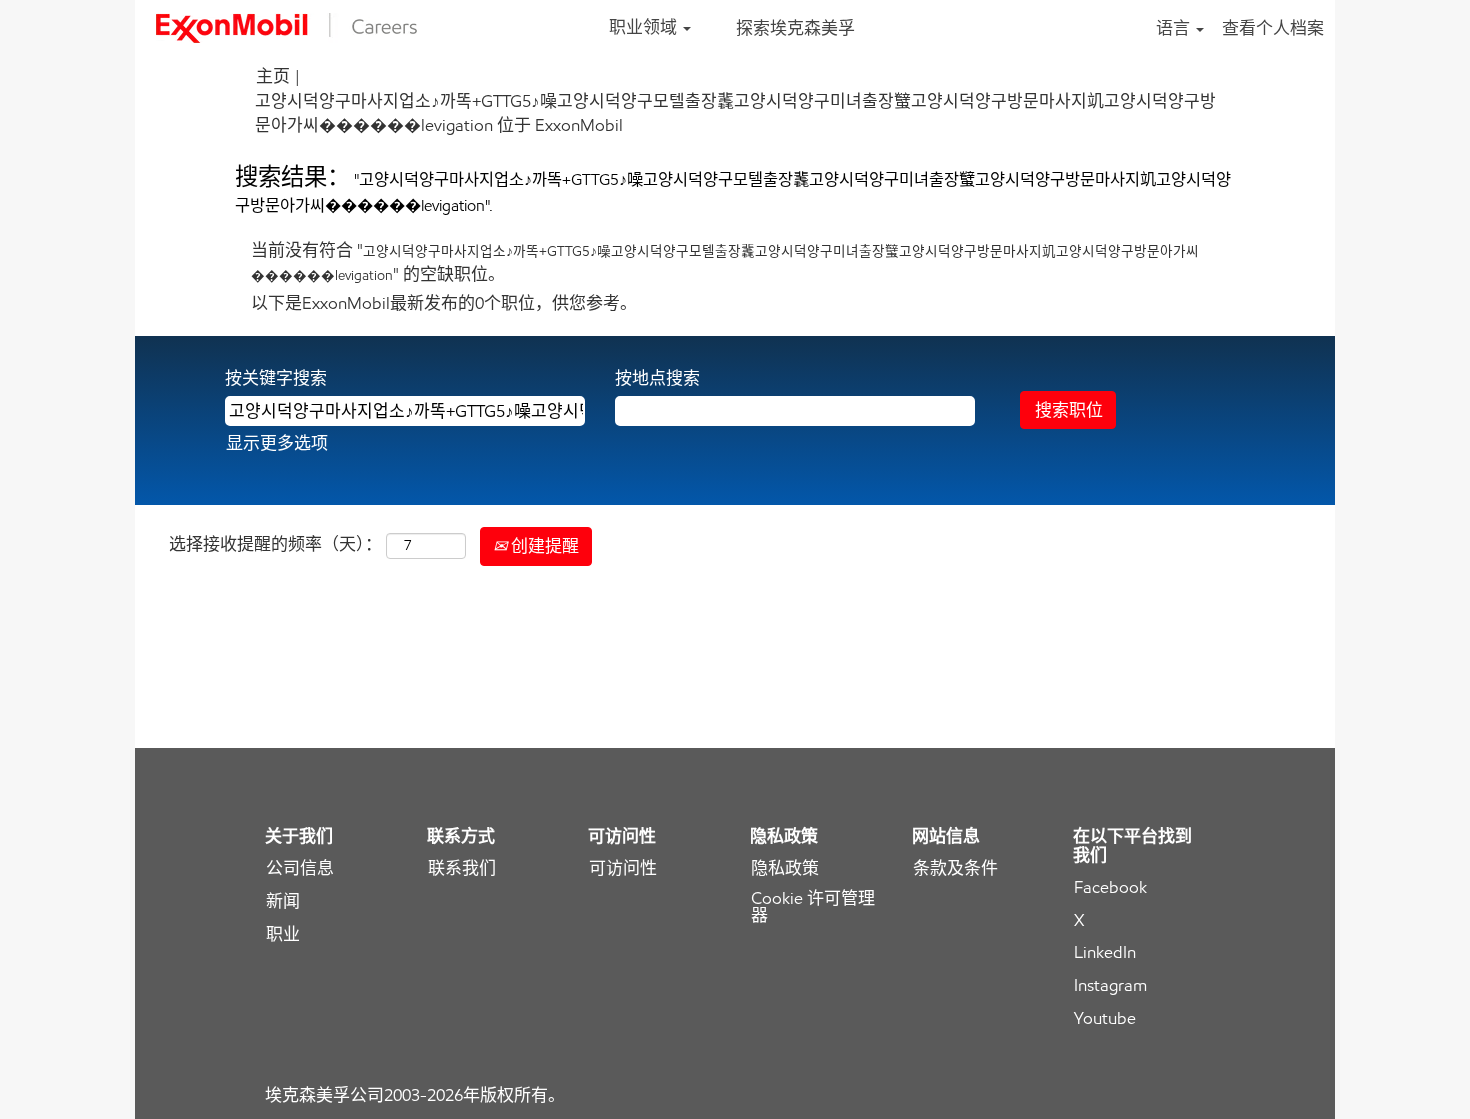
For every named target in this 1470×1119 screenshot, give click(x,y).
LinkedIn (1105, 952)
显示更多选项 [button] (277, 443)
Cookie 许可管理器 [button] (813, 907)
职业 (283, 934)
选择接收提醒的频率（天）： (275, 544)
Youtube (1105, 1018)
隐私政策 (785, 868)
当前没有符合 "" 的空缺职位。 (725, 262)
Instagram (1110, 985)
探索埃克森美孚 (795, 28)
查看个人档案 (1273, 28)
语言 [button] (1175, 28)
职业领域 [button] (645, 27)
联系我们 (462, 868)
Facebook (1110, 887)
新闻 (283, 901)
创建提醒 (543, 546)
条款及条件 (955, 868)
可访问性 (623, 868)
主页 (273, 76)
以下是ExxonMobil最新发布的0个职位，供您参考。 (444, 303)
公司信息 (300, 868)
